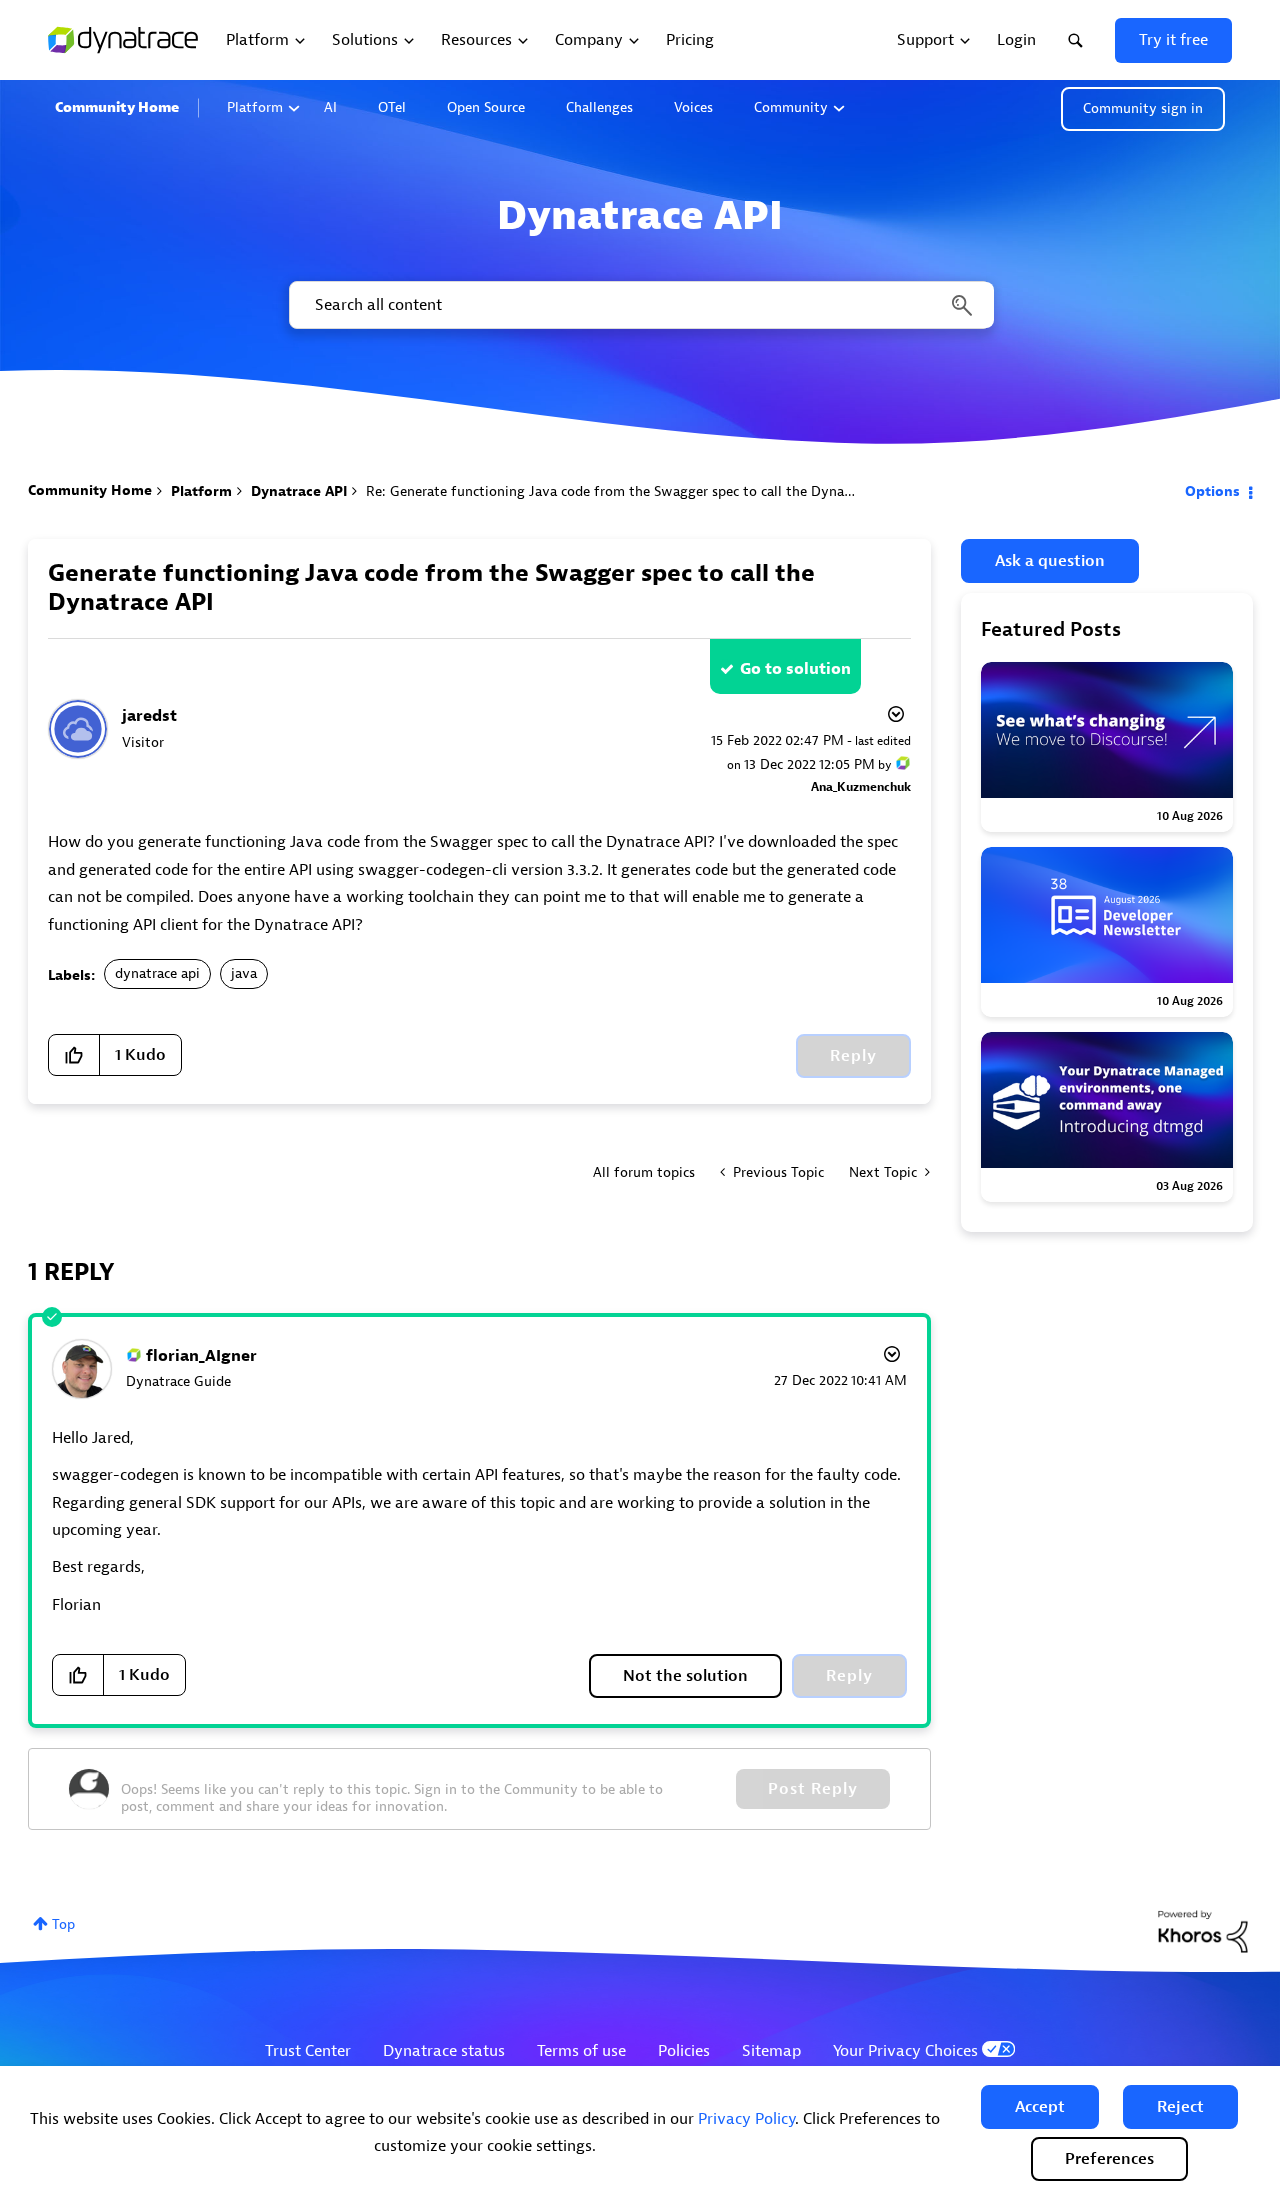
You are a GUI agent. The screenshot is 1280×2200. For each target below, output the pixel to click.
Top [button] (63, 1924)
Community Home (117, 107)
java (244, 973)
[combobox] (640, 305)
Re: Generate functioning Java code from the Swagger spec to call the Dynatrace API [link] (633, 491)
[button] (1040, 2107)
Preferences (1109, 2159)
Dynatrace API (299, 491)
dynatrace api (157, 973)
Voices (693, 107)
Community (791, 107)
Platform (255, 107)
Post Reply (813, 1789)
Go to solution (795, 669)
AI (330, 107)
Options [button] (1212, 491)
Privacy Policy (746, 2119)
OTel (392, 107)
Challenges (599, 107)
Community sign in (1143, 108)
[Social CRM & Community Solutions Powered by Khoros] (1203, 1930)
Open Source (486, 107)
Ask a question (1050, 561)
